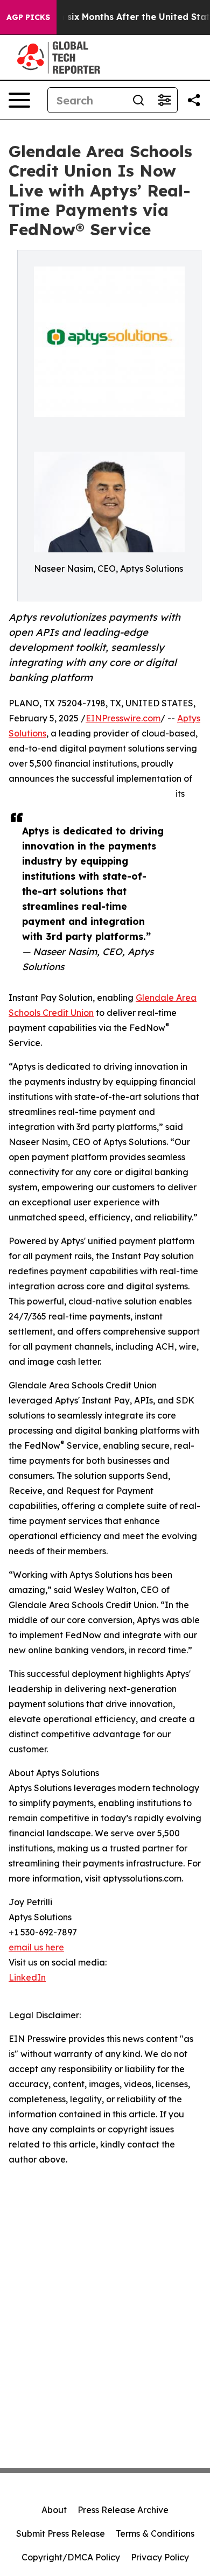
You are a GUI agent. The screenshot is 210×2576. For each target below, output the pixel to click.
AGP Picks (28, 17)
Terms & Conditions (155, 2533)
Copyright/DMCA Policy (71, 2557)
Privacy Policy (160, 2557)
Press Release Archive (123, 2510)
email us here (36, 1947)
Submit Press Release (61, 2533)
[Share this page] (194, 100)
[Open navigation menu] (19, 100)
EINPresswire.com (123, 718)
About (54, 2510)
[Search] (138, 100)
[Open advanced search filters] (164, 100)
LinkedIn (27, 1977)
